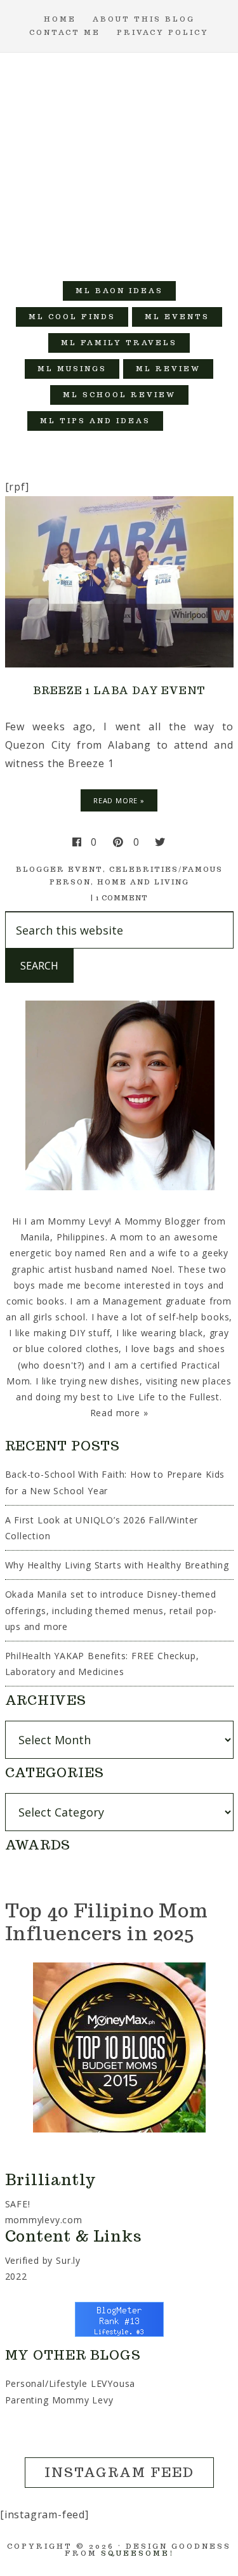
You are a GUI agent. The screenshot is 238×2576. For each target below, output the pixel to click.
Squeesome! (137, 2553)
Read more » (119, 1413)
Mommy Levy (119, 161)
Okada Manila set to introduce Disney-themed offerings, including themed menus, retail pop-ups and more (111, 1610)
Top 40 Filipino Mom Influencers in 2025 (107, 1922)
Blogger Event (59, 869)
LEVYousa (113, 2383)
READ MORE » (119, 800)
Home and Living (143, 882)
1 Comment (122, 898)
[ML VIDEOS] (189, 421)
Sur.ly (68, 2260)
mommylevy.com (44, 2220)
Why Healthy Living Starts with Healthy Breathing (117, 1565)
